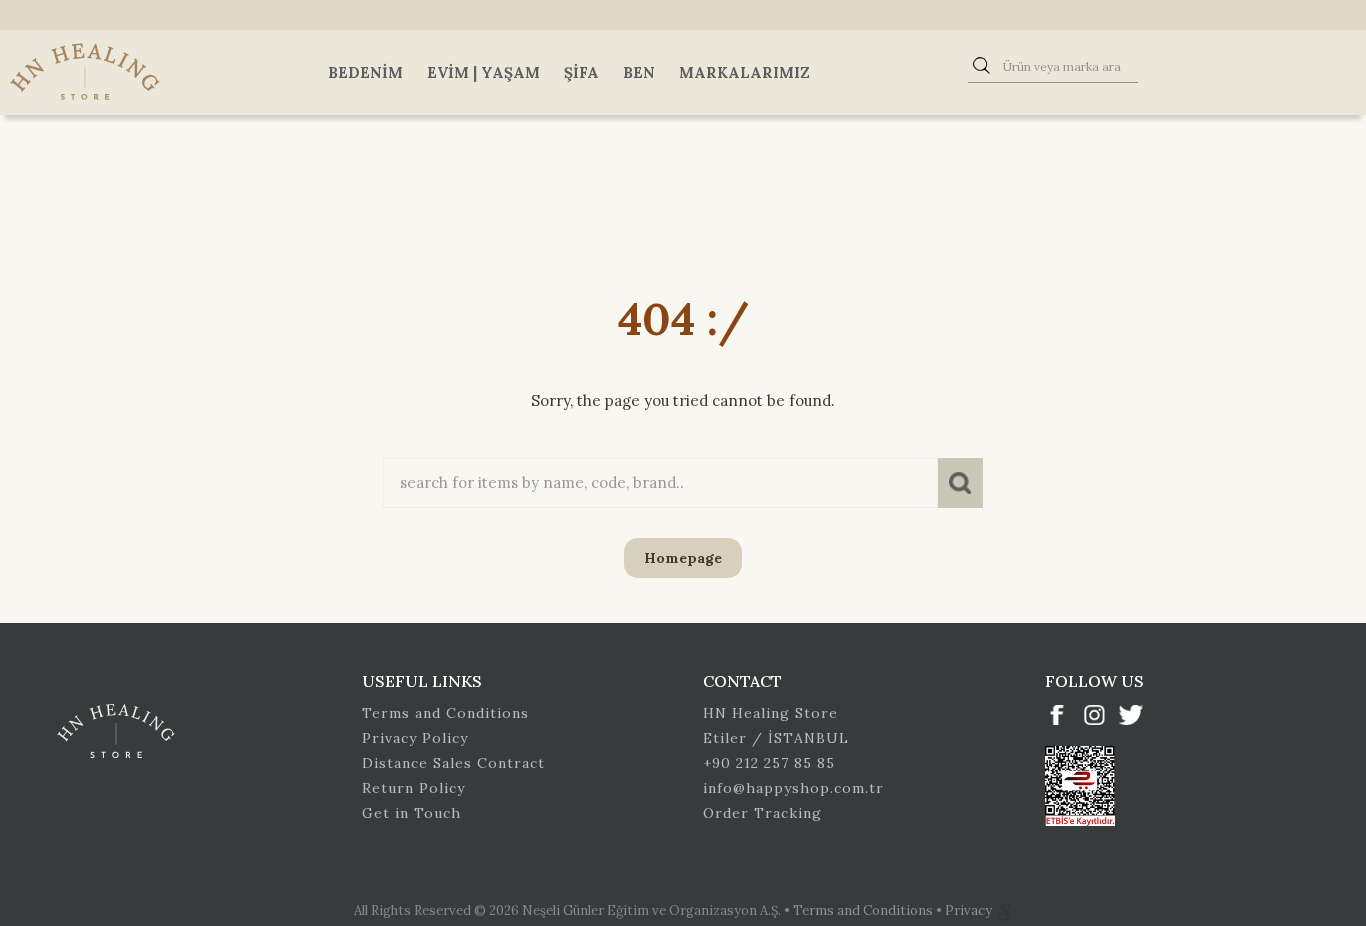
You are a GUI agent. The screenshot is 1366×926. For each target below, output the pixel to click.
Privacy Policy (415, 738)
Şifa (581, 72)
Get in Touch (411, 813)
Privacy (970, 910)
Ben (639, 72)
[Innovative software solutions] (1004, 910)
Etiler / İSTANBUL (776, 738)
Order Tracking (762, 813)
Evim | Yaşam (483, 72)
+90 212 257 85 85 (769, 763)
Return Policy (413, 788)
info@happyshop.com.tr (793, 788)
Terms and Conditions (445, 713)
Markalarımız (744, 72)
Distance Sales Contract (453, 763)
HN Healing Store (770, 713)
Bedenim (365, 72)
